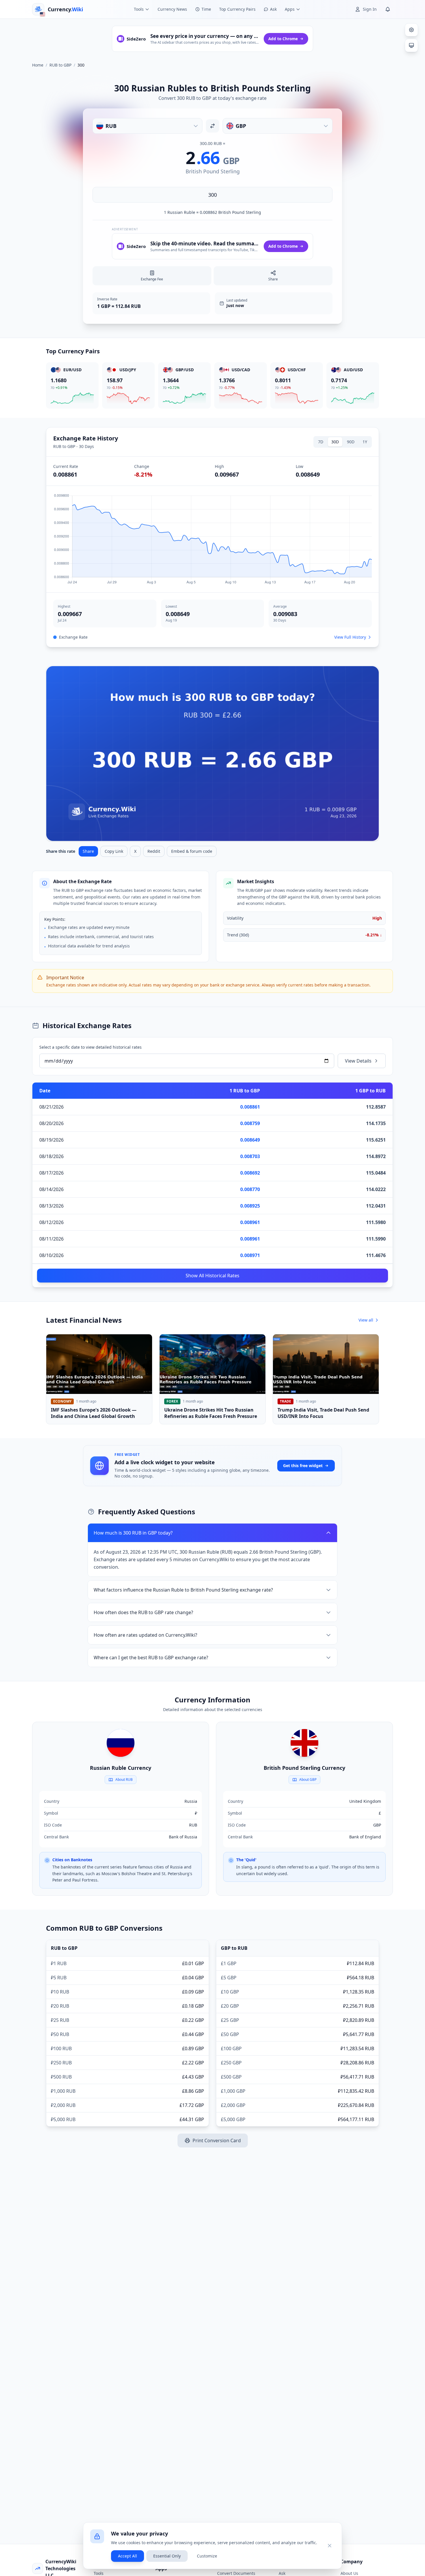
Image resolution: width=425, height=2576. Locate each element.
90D (351, 442)
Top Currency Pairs (237, 9)
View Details (358, 1061)
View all (366, 1320)
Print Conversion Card (217, 2140)
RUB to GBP (60, 65)
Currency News (172, 9)
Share (88, 851)
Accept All (127, 2556)
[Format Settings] (411, 30)
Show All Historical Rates (212, 1276)
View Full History (350, 637)
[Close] (330, 2546)
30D (335, 442)
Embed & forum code (192, 851)
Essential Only (167, 2556)
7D (321, 442)
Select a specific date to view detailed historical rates (90, 1047)
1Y (365, 442)
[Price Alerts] (388, 9)
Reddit (154, 851)
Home (38, 65)
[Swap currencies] (212, 126)
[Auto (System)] (411, 45)
